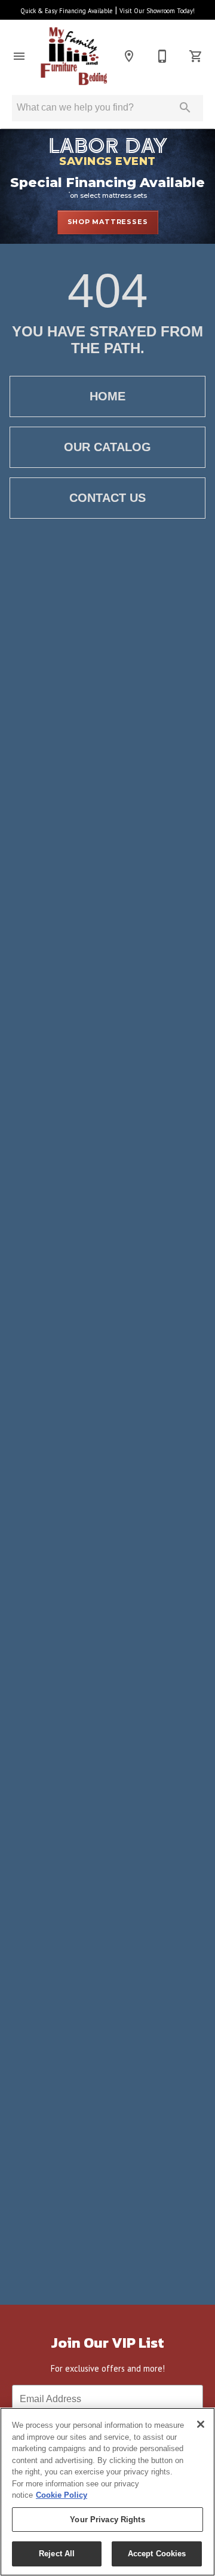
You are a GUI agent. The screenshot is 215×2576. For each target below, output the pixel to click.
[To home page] (74, 56)
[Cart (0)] (196, 56)
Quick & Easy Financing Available (67, 11)
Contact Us (107, 498)
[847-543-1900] (162, 56)
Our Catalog (107, 447)
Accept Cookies (157, 2554)
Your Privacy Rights (107, 2520)
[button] (19, 56)
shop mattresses (108, 222)
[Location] (129, 56)
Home (107, 396)
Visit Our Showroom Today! (157, 11)
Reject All (57, 2554)
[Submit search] (185, 108)
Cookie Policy (62, 2495)
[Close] (201, 2424)
